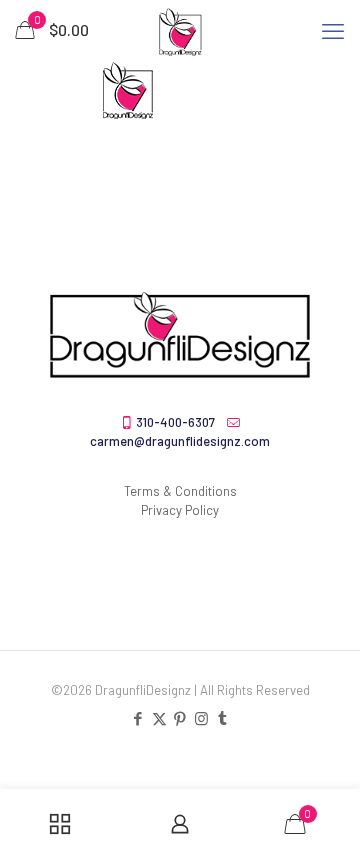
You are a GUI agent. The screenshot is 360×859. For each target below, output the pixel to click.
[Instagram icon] (201, 718)
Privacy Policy (180, 510)
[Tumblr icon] (222, 718)
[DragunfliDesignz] (180, 30)
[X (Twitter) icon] (159, 718)
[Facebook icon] (138, 718)
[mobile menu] (333, 30)
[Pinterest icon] (180, 718)
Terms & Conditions (180, 491)
